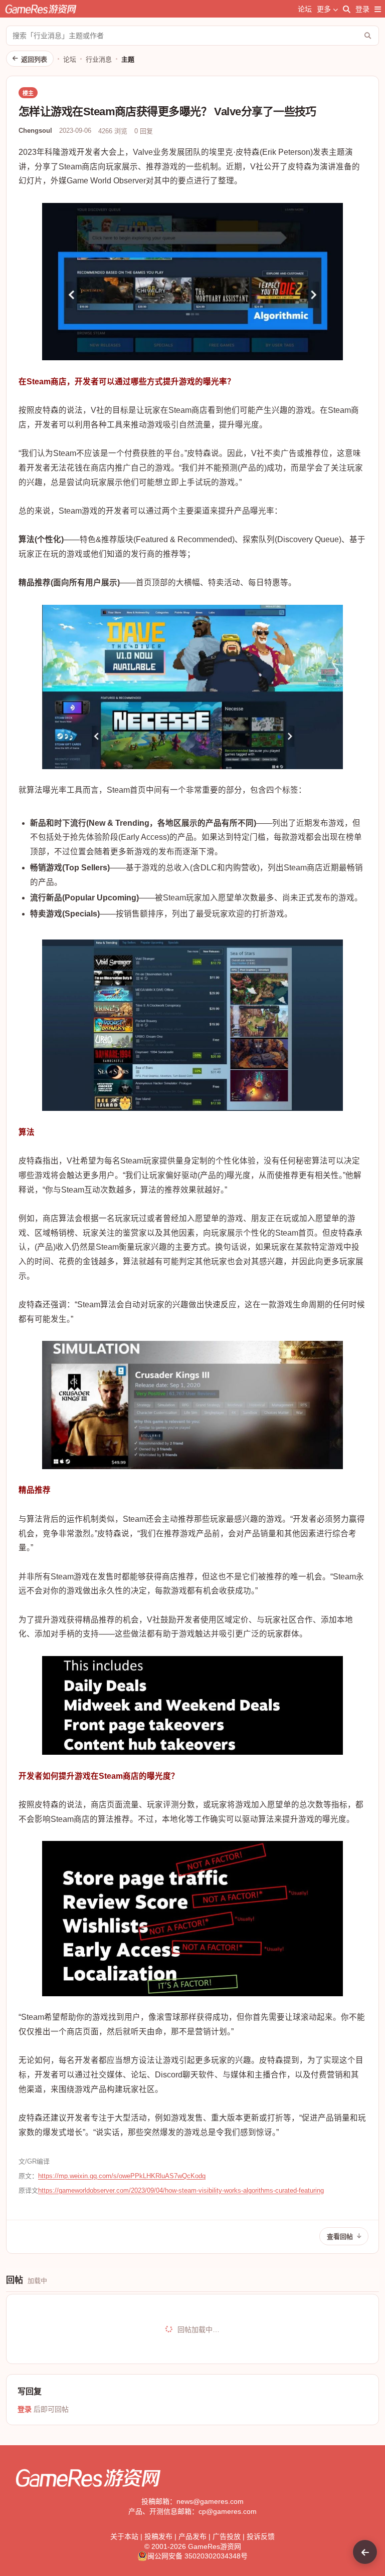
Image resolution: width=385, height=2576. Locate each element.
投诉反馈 (261, 2536)
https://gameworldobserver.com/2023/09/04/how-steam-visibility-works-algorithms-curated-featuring (181, 2190)
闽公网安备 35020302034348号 (198, 2556)
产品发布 (192, 2536)
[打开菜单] (378, 9)
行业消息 (99, 59)
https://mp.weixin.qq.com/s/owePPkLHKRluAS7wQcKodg (122, 2176)
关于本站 (124, 2536)
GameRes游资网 (215, 2546)
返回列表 (34, 59)
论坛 (305, 9)
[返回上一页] (365, 2552)
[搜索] (347, 9)
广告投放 (227, 2536)
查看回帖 (340, 2237)
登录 (362, 9)
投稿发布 (158, 2536)
